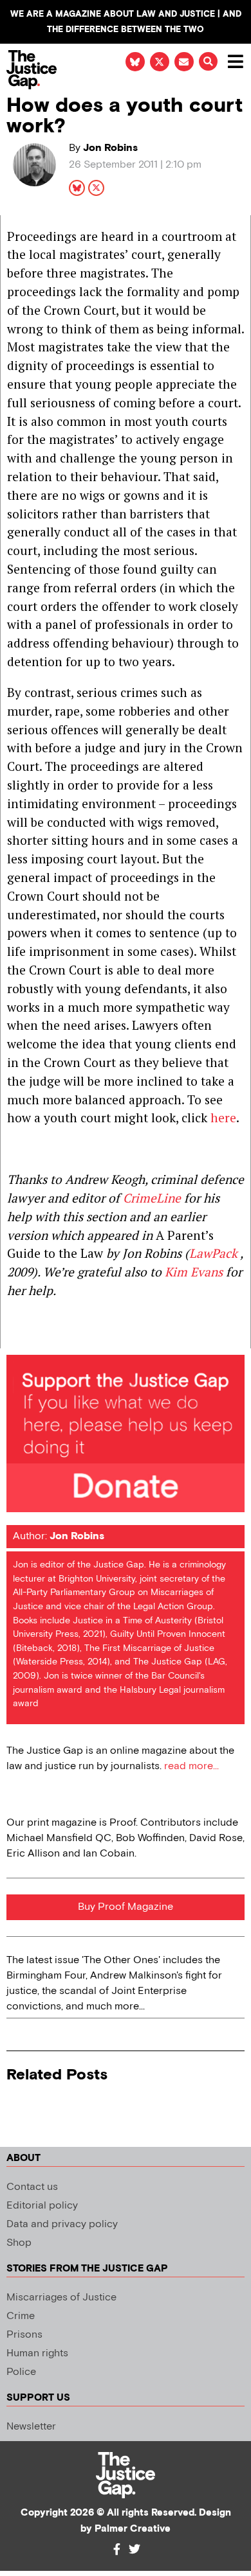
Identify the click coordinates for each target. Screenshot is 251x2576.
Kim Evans (194, 1272)
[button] (208, 61)
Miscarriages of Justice (61, 2298)
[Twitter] (135, 2549)
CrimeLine (152, 1198)
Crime (21, 2316)
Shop (19, 2243)
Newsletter (31, 2427)
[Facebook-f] (116, 2549)
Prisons (24, 2335)
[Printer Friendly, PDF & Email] (16, 1338)
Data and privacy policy (62, 2224)
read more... (191, 1766)
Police (21, 2372)
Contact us (32, 2187)
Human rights (37, 2353)
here (223, 1117)
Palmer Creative (133, 2529)
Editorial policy (42, 2206)
